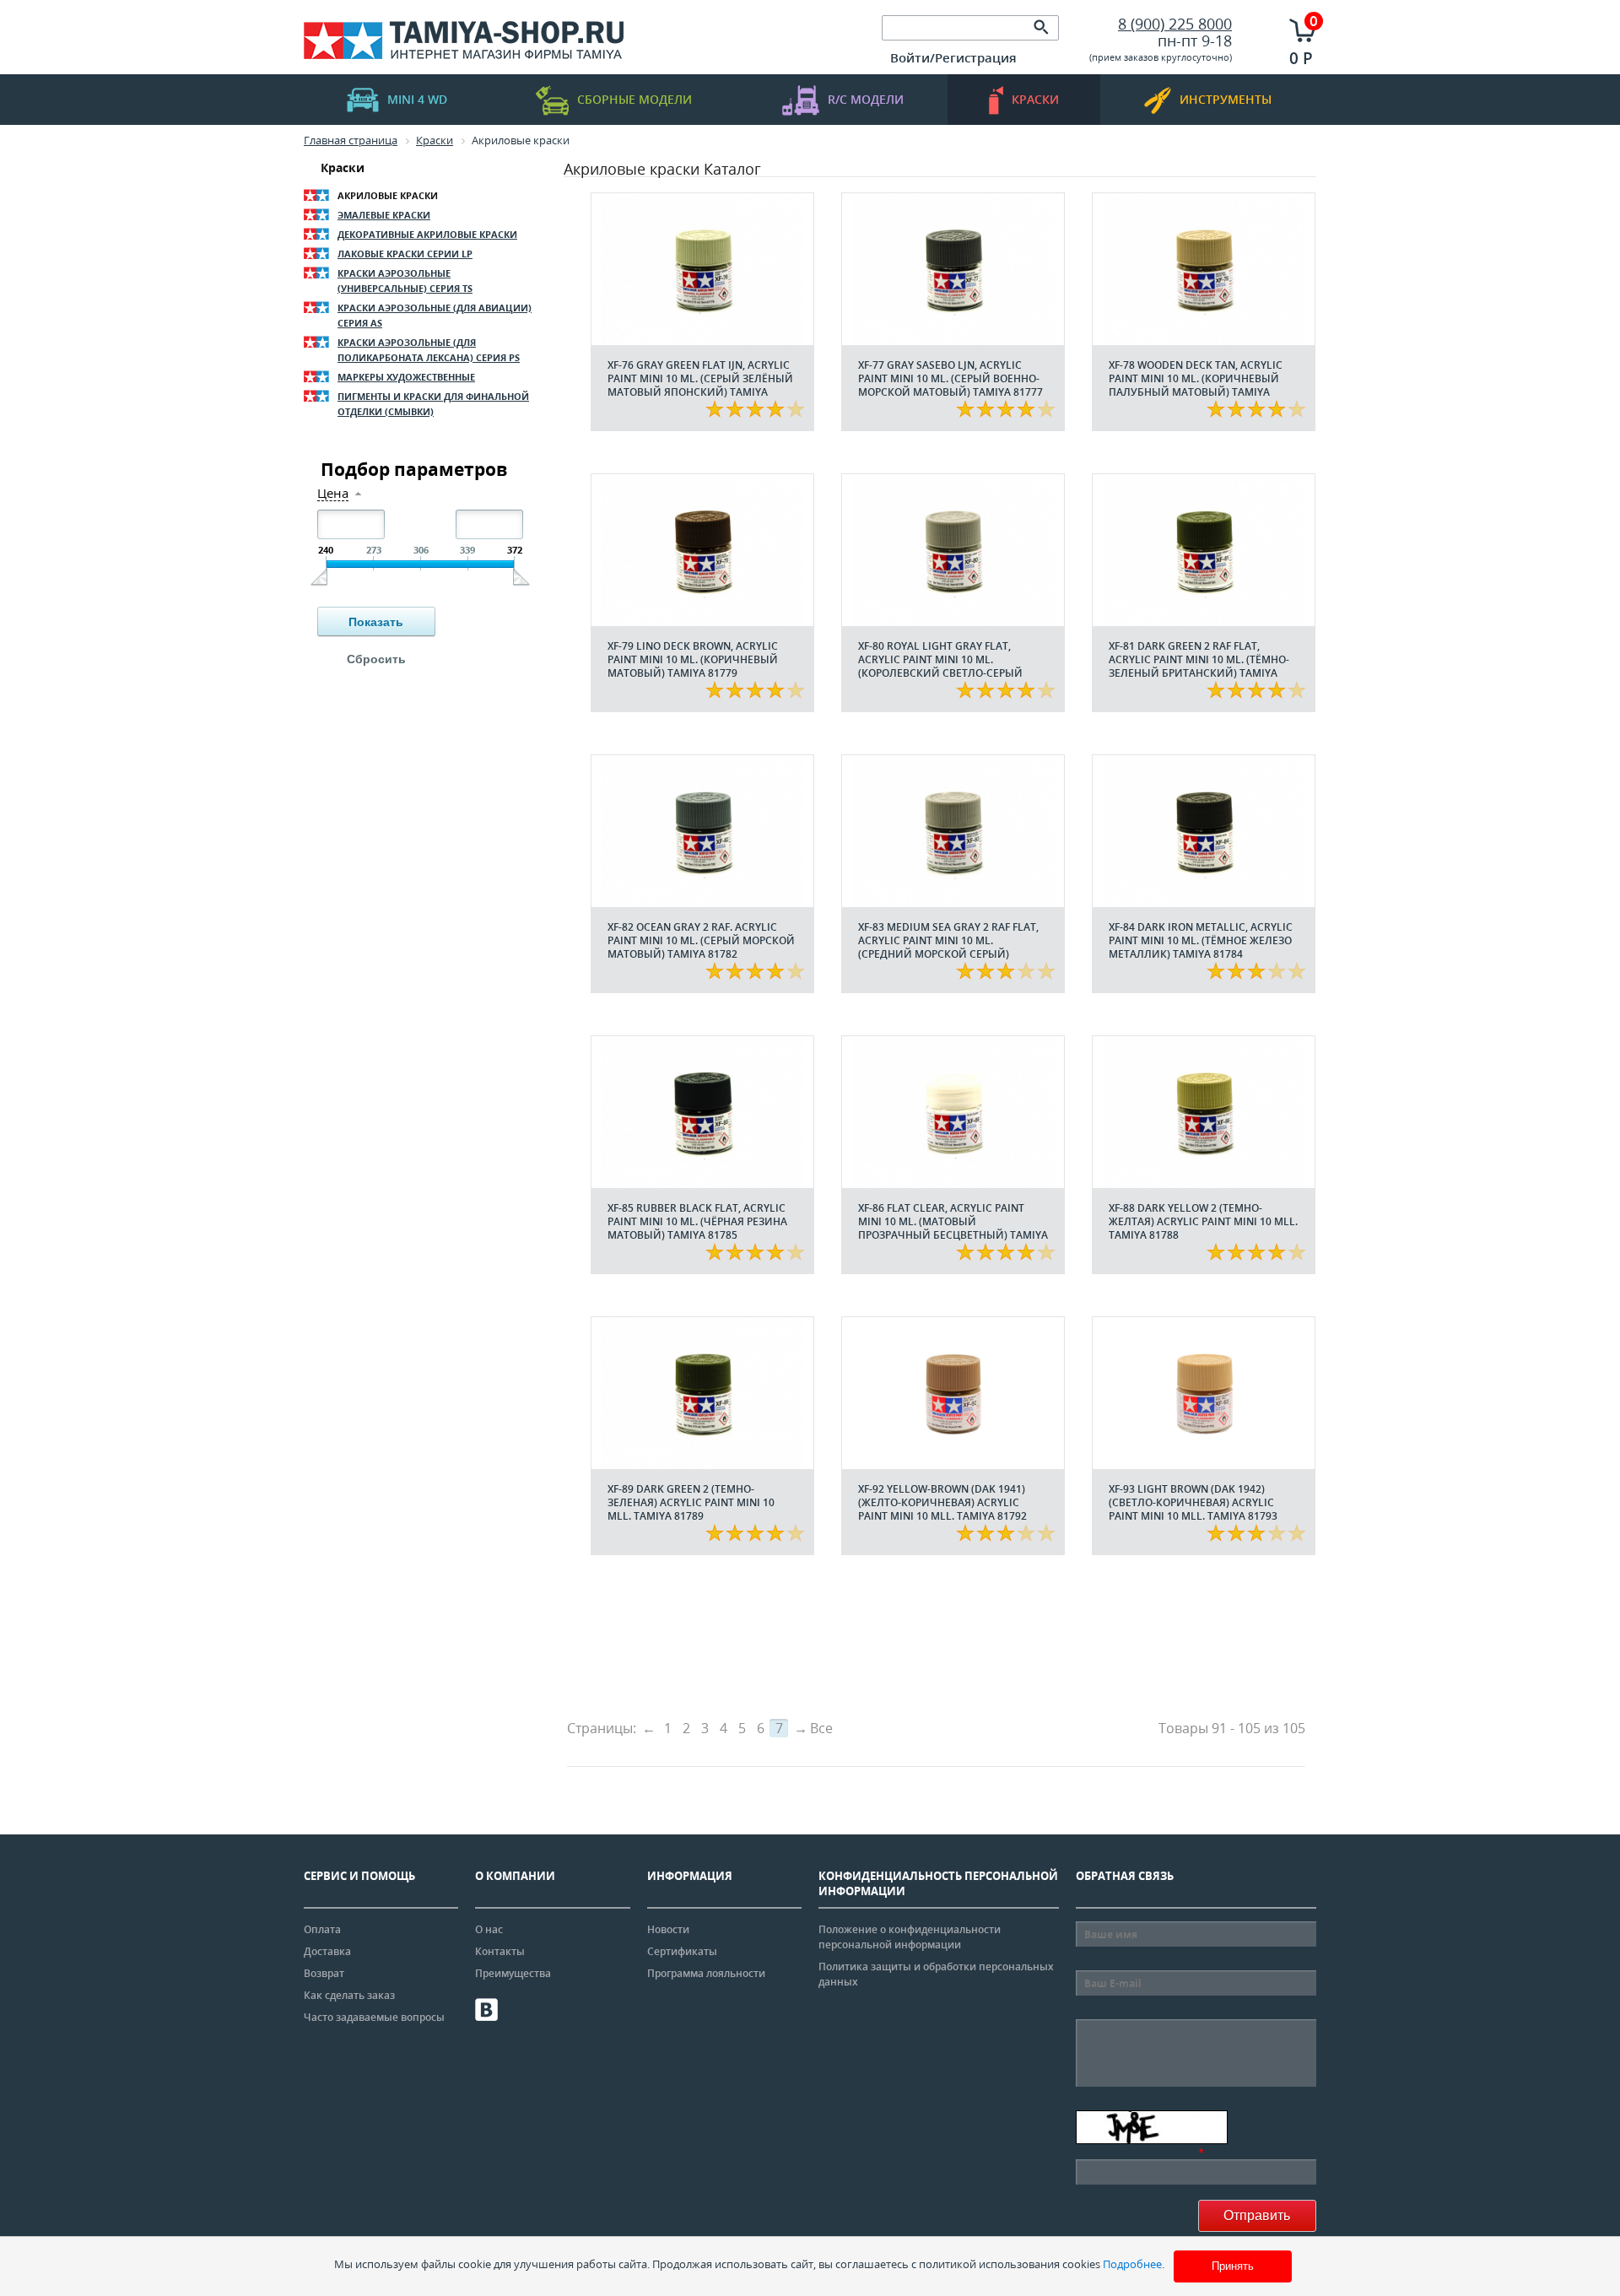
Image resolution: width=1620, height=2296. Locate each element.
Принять (1233, 2266)
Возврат (324, 1973)
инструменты (1226, 99)
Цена (333, 493)
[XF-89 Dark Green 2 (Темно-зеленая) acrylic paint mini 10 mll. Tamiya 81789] (702, 1393)
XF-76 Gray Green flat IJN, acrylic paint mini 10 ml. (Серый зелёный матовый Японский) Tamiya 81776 (700, 385)
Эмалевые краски (384, 215)
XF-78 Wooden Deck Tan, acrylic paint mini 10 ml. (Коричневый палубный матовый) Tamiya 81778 (1196, 385)
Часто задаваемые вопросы (374, 2017)
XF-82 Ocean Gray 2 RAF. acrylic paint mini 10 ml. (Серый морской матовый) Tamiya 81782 (701, 940)
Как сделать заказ (349, 1995)
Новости (668, 1929)
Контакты (500, 1951)
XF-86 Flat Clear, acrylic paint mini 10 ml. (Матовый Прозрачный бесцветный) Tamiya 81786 (953, 1228)
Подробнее (1132, 2264)
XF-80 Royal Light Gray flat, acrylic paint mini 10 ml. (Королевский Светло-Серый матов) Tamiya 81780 (940, 666)
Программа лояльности (706, 1973)
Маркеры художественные (406, 377)
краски (1035, 99)
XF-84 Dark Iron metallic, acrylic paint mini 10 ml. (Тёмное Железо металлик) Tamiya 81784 (1201, 940)
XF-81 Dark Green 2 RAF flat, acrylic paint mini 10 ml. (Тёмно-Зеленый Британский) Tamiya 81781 (1199, 666)
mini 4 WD (417, 99)
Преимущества (513, 1973)
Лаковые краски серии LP (405, 254)
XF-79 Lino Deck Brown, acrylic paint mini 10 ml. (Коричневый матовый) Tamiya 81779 (693, 659)
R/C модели (866, 99)
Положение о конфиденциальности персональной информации (910, 1937)
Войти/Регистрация (953, 57)
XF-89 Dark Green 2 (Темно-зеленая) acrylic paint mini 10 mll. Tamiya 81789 (691, 1502)
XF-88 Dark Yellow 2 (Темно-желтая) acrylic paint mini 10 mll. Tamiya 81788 (1203, 1221)
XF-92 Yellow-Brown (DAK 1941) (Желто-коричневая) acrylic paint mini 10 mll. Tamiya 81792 (942, 1502)
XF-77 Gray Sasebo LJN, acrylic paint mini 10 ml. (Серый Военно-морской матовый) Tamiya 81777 (950, 378)
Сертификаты (682, 1951)
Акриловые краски (388, 195)
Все (821, 1728)
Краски (343, 167)
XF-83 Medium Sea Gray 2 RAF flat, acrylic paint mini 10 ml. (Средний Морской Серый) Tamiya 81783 (948, 947)
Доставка (327, 1951)
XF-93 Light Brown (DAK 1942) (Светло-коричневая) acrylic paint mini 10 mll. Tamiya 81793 (1193, 1502)
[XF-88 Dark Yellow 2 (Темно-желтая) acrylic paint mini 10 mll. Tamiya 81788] (1204, 1112)
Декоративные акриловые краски (427, 234)
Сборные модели (634, 99)
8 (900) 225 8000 (1175, 24)
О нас (489, 1929)
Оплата (322, 1929)
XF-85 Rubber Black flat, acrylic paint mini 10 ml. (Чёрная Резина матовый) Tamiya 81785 (697, 1221)
